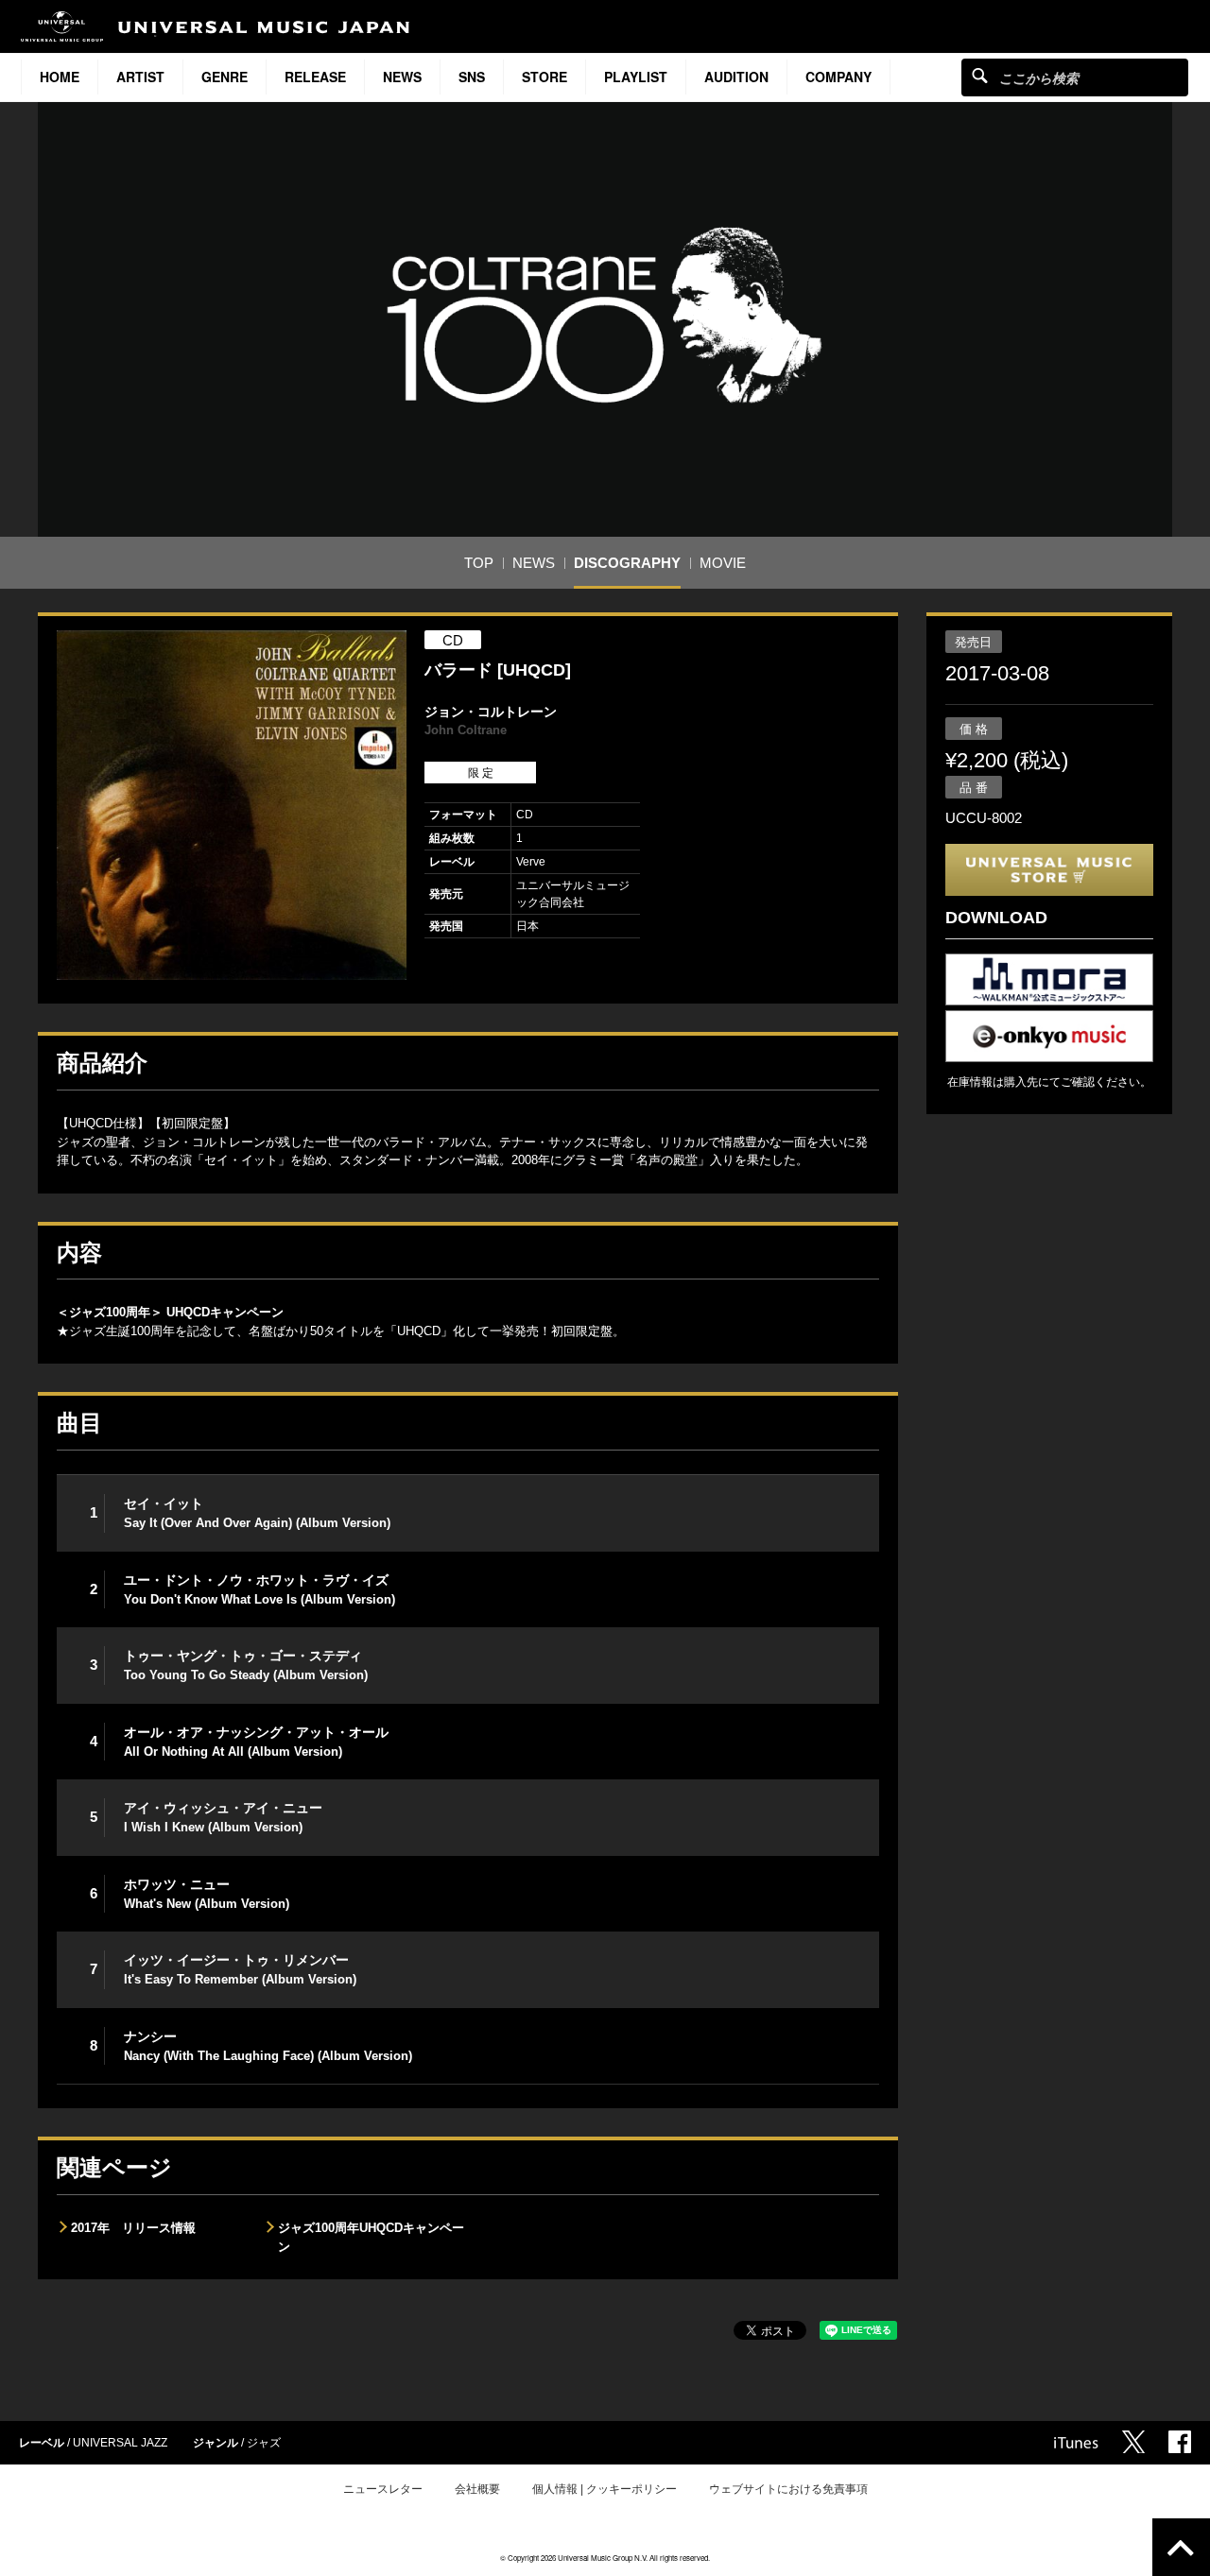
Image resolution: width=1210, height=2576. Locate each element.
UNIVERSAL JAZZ (120, 2443)
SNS (472, 77)
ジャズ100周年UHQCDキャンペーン (371, 2237)
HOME (60, 77)
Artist (140, 77)
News (402, 77)
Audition (736, 77)
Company (838, 77)
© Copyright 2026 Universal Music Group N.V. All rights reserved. (605, 2558)
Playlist (636, 77)
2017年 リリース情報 (133, 2228)
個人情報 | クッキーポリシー (605, 2489)
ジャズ (264, 2443)
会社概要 (477, 2489)
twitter (1133, 2442)
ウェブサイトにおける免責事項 (788, 2489)
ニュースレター (383, 2489)
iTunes (1076, 2443)
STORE (544, 77)
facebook (1180, 2442)
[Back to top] (1181, 2547)
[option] (232, 805)
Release (315, 77)
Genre (225, 77)
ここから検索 (980, 75)
